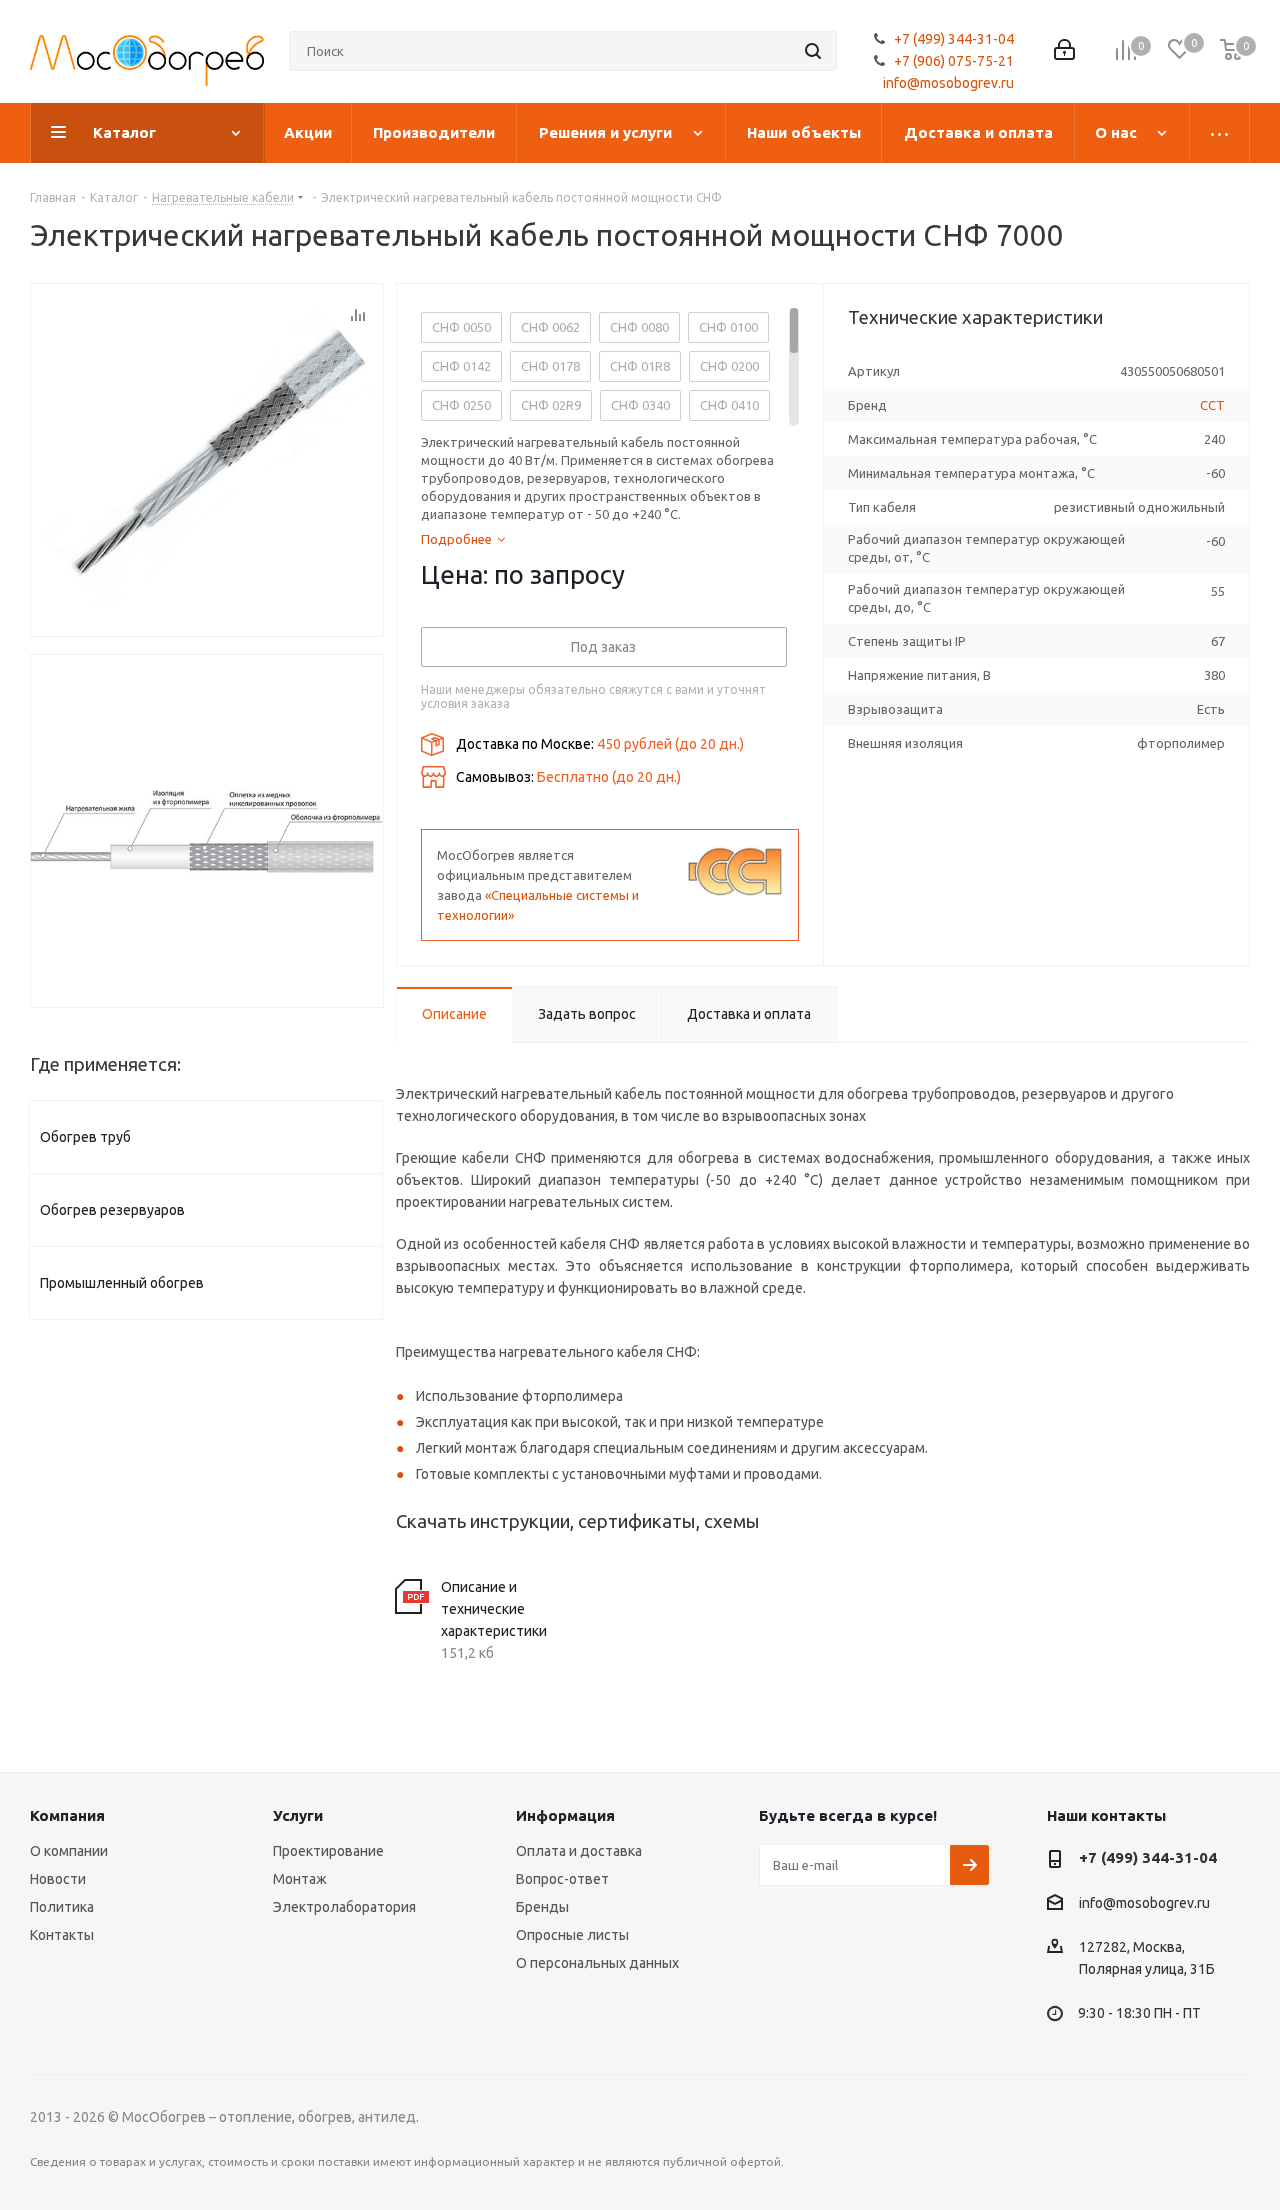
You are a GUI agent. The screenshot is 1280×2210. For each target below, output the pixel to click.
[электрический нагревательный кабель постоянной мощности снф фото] (207, 831)
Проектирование (328, 1851)
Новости (58, 1879)
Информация (565, 1815)
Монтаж (300, 1879)
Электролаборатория (344, 1907)
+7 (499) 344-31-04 (954, 39)
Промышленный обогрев (122, 1283)
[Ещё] (1220, 133)
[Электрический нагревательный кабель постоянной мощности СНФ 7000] (207, 460)
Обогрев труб (85, 1137)
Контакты (62, 1935)
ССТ (1212, 405)
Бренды (542, 1907)
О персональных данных (597, 1963)
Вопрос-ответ (562, 1879)
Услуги (298, 1815)
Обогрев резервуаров (112, 1210)
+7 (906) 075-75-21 (954, 61)
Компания (67, 1815)
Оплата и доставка (579, 1851)
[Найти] (813, 51)
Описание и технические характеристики (494, 1609)
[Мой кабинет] (1064, 51)
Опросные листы (572, 1935)
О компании (69, 1851)
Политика (62, 1907)
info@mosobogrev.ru (948, 83)
